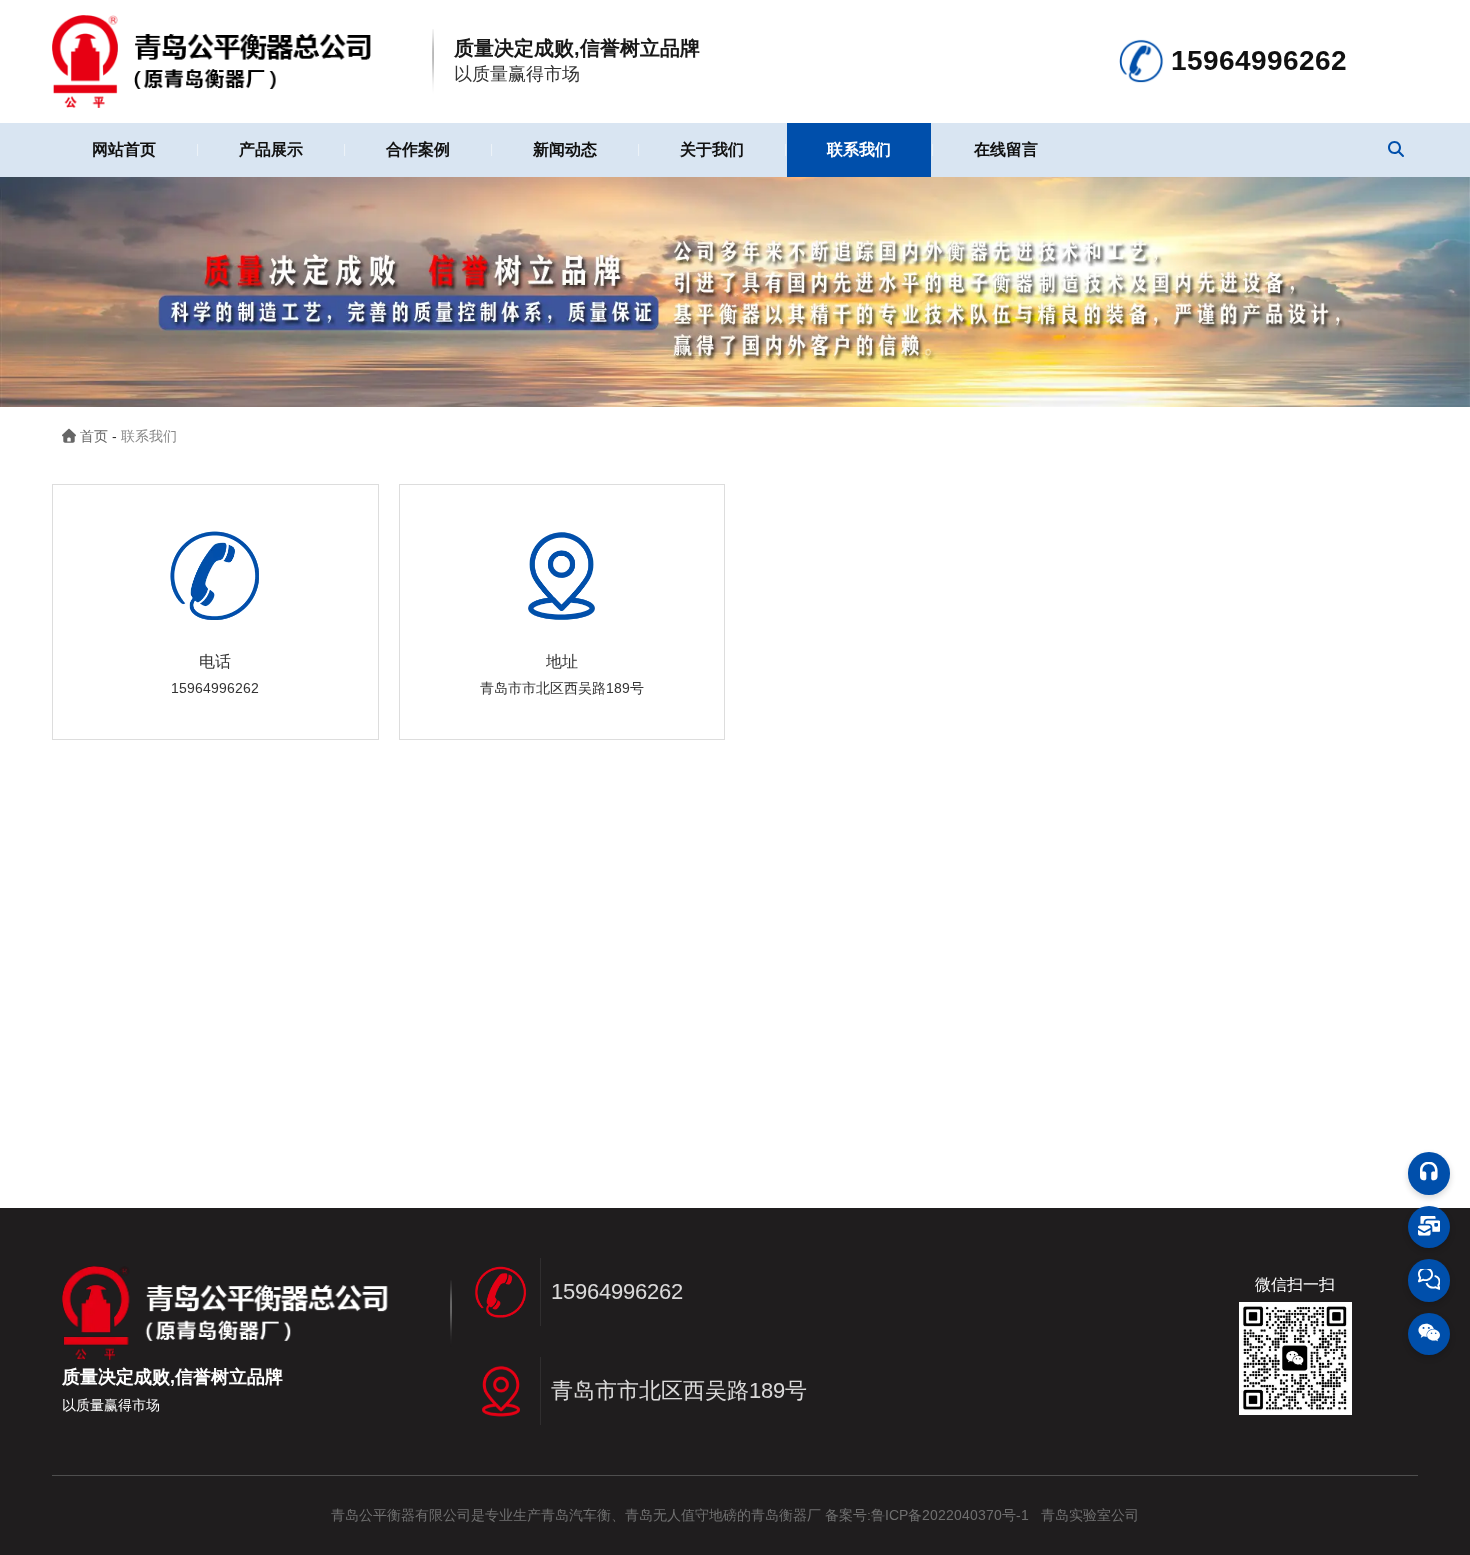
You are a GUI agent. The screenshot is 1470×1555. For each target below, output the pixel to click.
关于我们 (712, 149)
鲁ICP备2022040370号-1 (950, 1515)
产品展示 (271, 149)
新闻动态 (565, 149)
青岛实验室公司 (1090, 1515)
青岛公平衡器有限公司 (401, 1515)
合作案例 (418, 149)
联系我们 (859, 149)
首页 (96, 436)
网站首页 (124, 149)
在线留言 (1006, 149)
